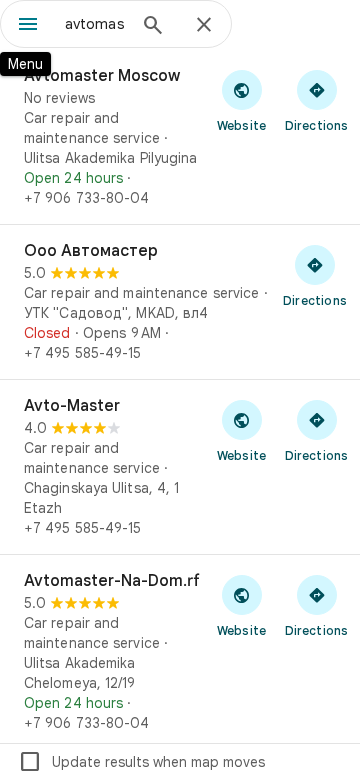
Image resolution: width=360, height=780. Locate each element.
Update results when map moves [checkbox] (141, 762)
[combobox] (95, 24)
